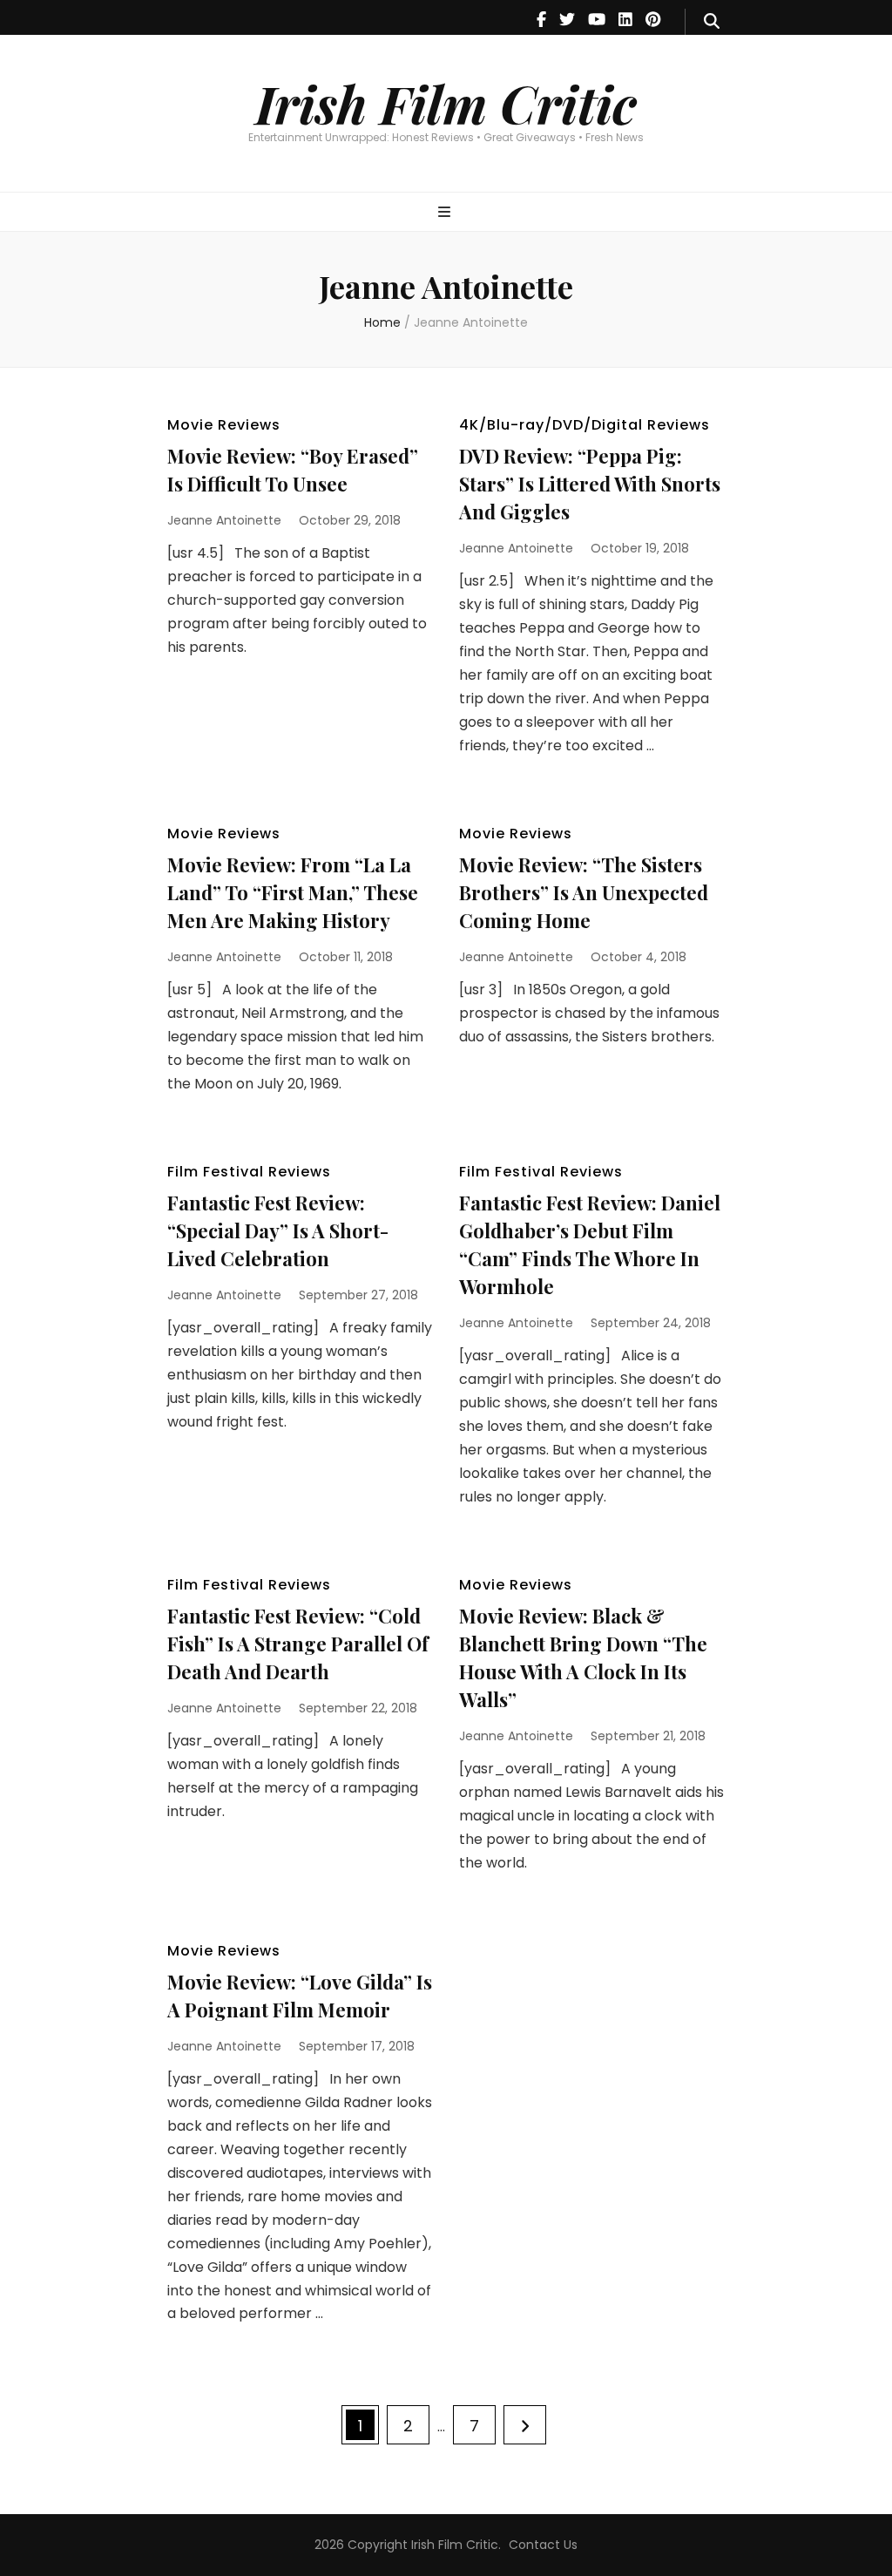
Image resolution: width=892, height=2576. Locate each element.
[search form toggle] (712, 22)
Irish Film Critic (446, 103)
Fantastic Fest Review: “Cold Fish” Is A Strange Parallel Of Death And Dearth (298, 1644)
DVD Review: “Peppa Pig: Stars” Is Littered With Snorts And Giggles (590, 484)
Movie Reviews (224, 425)
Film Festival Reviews (249, 1172)
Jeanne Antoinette (224, 520)
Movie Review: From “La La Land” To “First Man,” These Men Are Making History (293, 892)
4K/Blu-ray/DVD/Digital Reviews (585, 425)
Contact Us (543, 2545)
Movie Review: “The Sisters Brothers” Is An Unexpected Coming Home (584, 892)
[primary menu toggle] (446, 213)
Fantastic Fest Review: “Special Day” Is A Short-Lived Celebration (278, 1230)
